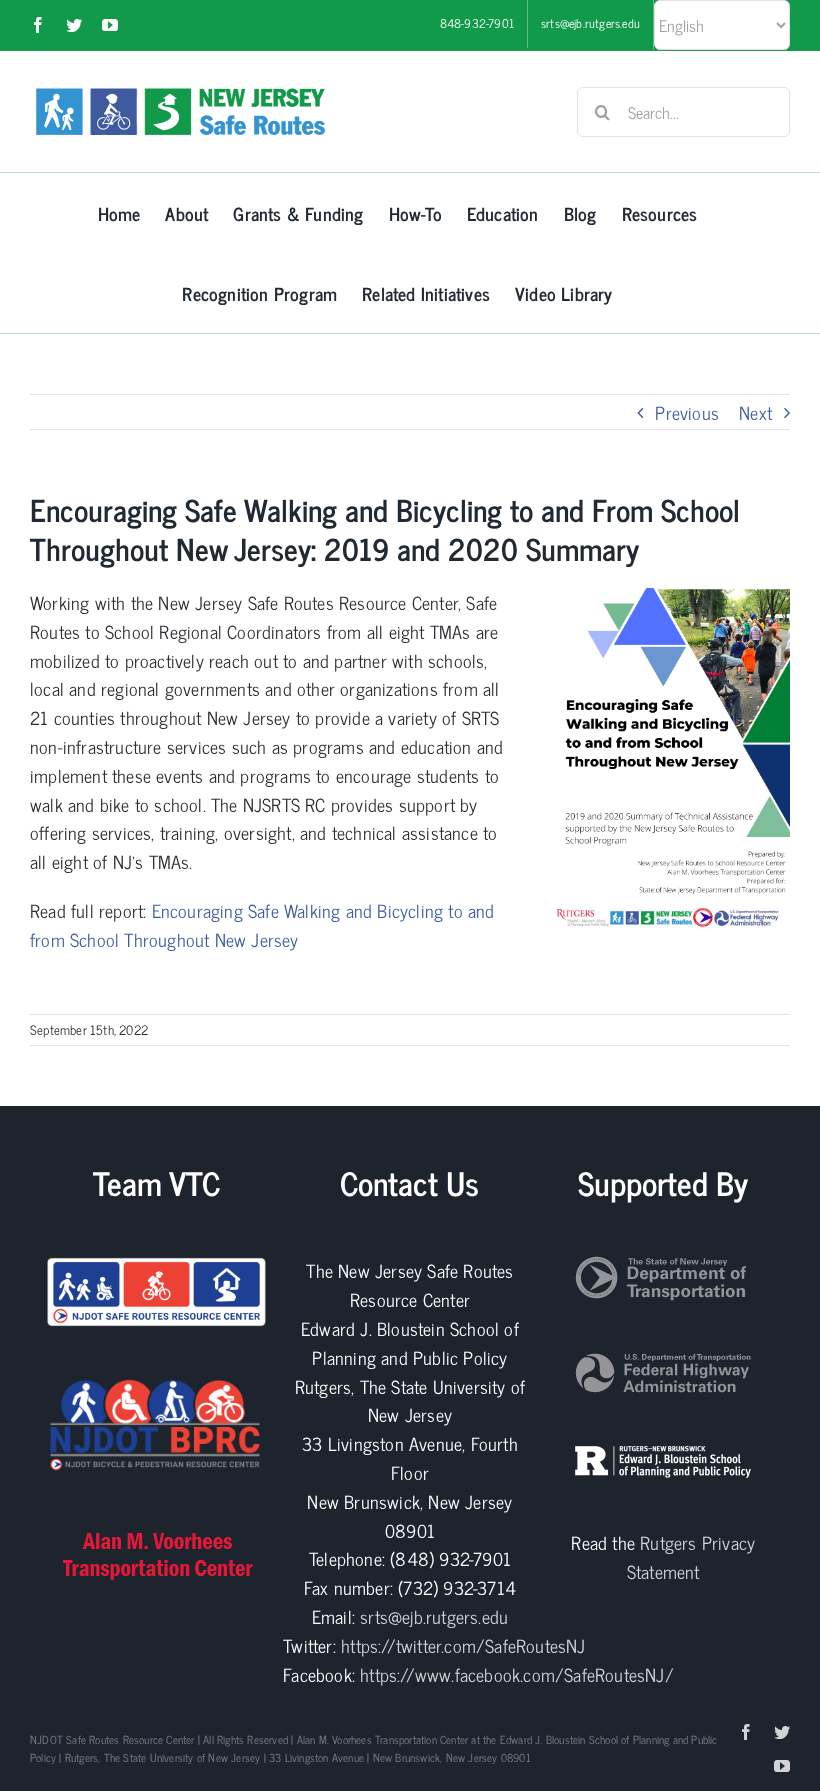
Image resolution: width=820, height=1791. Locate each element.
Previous (687, 412)
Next (755, 412)
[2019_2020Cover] (668, 597)
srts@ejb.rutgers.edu (434, 1616)
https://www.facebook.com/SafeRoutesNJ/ (517, 1674)
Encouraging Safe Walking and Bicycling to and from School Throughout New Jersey (262, 924)
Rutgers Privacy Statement (691, 1556)
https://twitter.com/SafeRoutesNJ (463, 1645)
